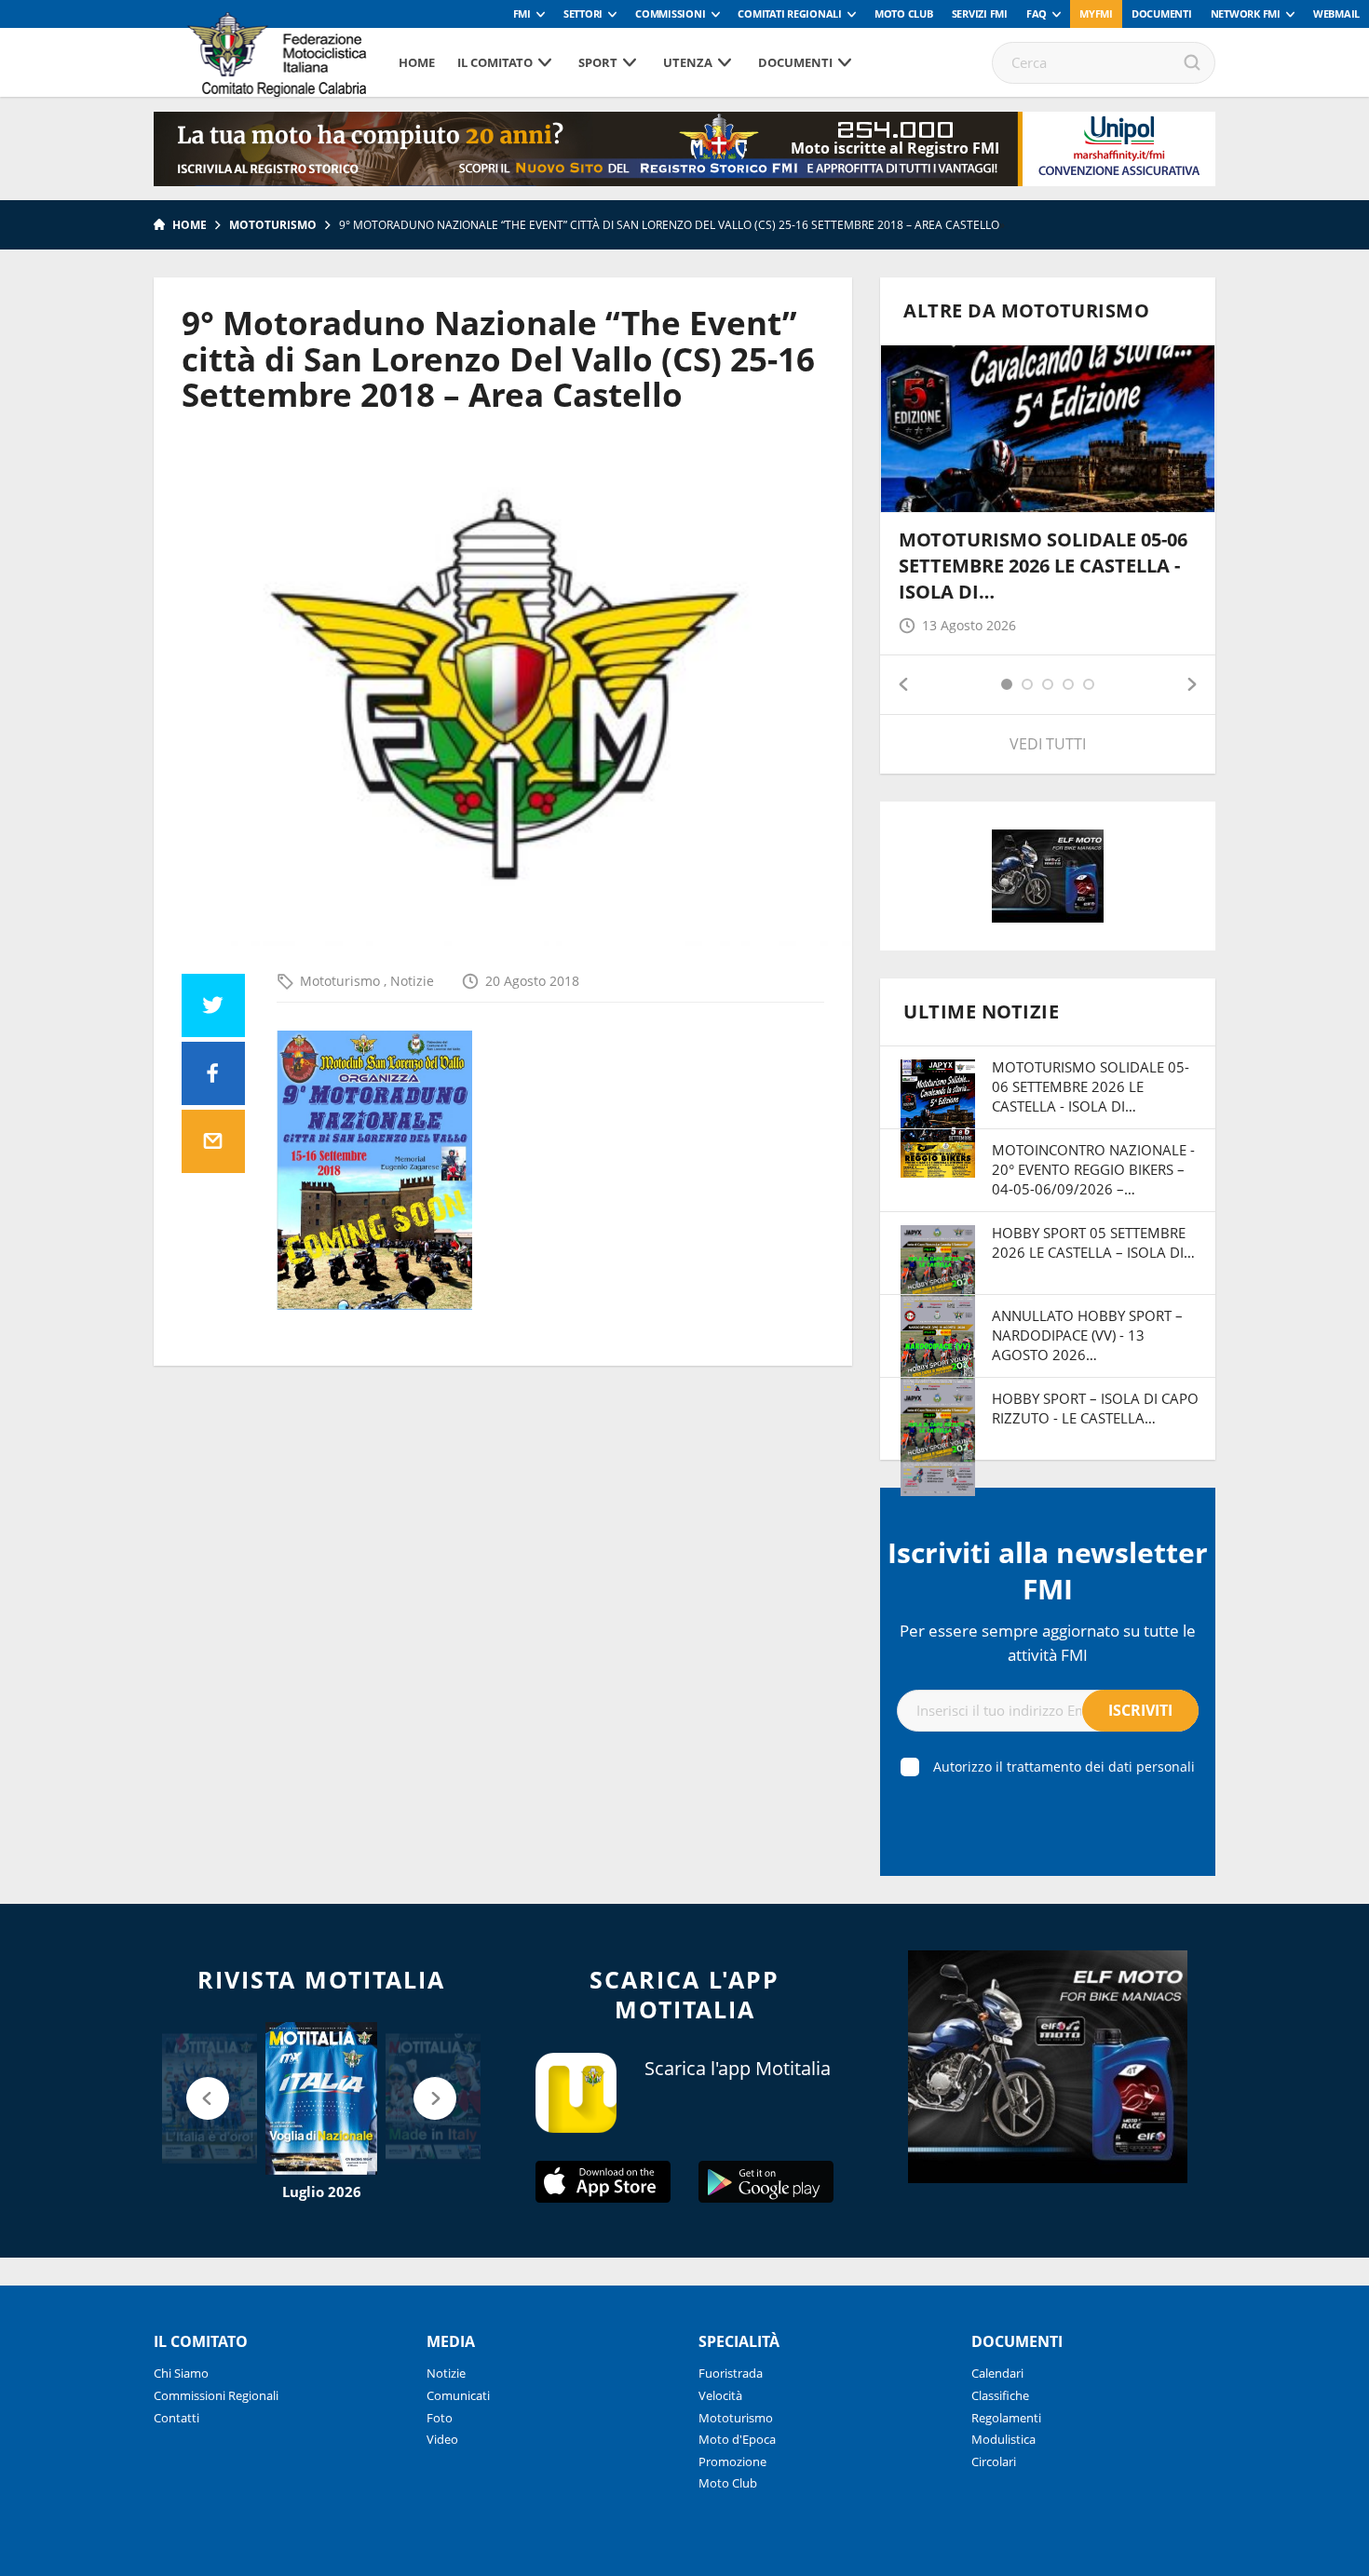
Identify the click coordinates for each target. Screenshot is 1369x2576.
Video (442, 2439)
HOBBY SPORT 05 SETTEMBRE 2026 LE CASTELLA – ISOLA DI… (1093, 1242)
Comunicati (458, 2395)
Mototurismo (273, 225)
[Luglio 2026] (321, 2098)
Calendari (997, 2373)
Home (417, 62)
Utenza (688, 62)
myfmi (1096, 13)
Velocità (720, 2395)
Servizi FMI (980, 13)
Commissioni (670, 13)
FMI (522, 13)
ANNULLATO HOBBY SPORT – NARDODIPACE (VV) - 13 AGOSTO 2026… (1087, 1335)
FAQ (1037, 13)
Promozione (732, 2461)
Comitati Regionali (790, 13)
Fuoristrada (731, 2373)
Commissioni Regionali (216, 2395)
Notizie (412, 981)
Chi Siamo (181, 2373)
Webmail (1336, 13)
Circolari (994, 2461)
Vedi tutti (1048, 744)
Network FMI (1246, 13)
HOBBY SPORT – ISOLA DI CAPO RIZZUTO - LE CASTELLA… (1095, 1408)
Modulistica (1003, 2439)
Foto (440, 2418)
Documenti (1162, 13)
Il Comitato (495, 62)
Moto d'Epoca (737, 2439)
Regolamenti (1006, 2418)
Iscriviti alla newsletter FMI (1048, 1571)
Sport (598, 62)
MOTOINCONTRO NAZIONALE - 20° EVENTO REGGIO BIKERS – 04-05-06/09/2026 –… (1093, 1169)
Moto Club (904, 13)
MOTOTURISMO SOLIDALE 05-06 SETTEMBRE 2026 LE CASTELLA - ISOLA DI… (1043, 566)
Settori (583, 13)
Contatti (176, 2418)
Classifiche (1000, 2395)
